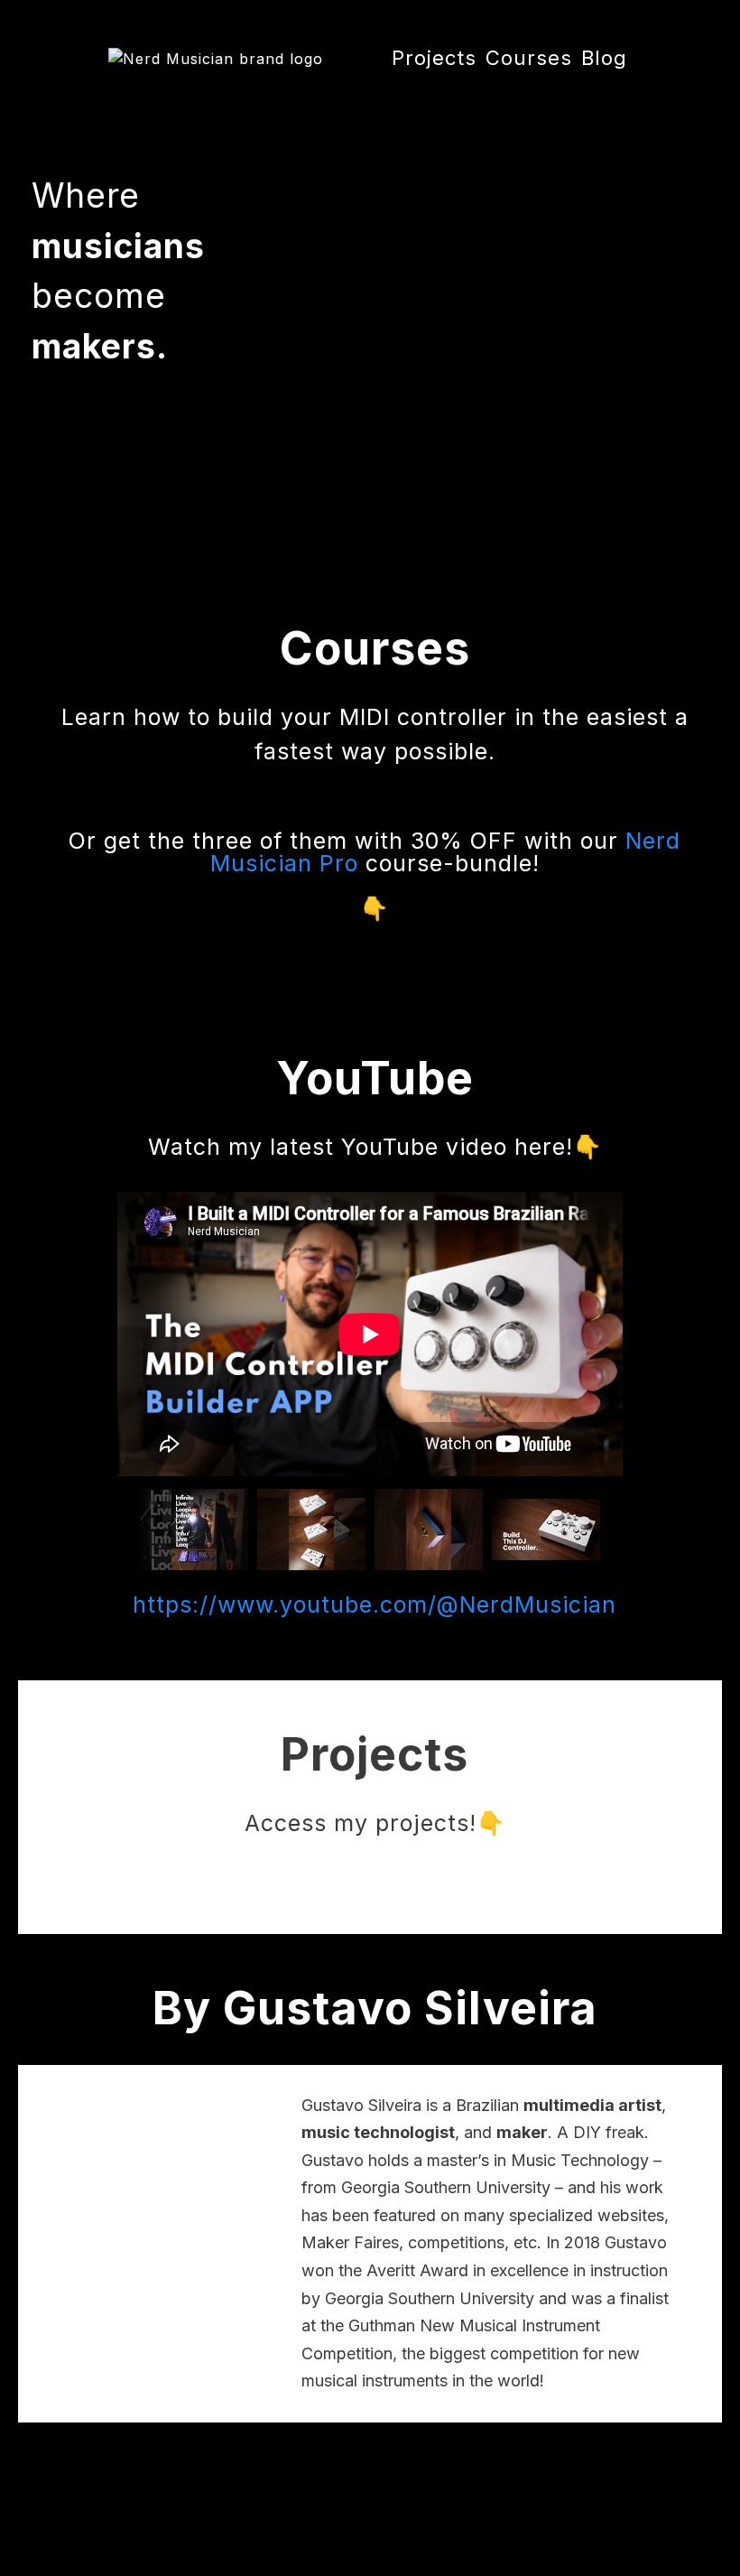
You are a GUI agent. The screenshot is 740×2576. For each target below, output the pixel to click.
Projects (434, 58)
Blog (604, 58)
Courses (529, 58)
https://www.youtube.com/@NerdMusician (375, 1604)
